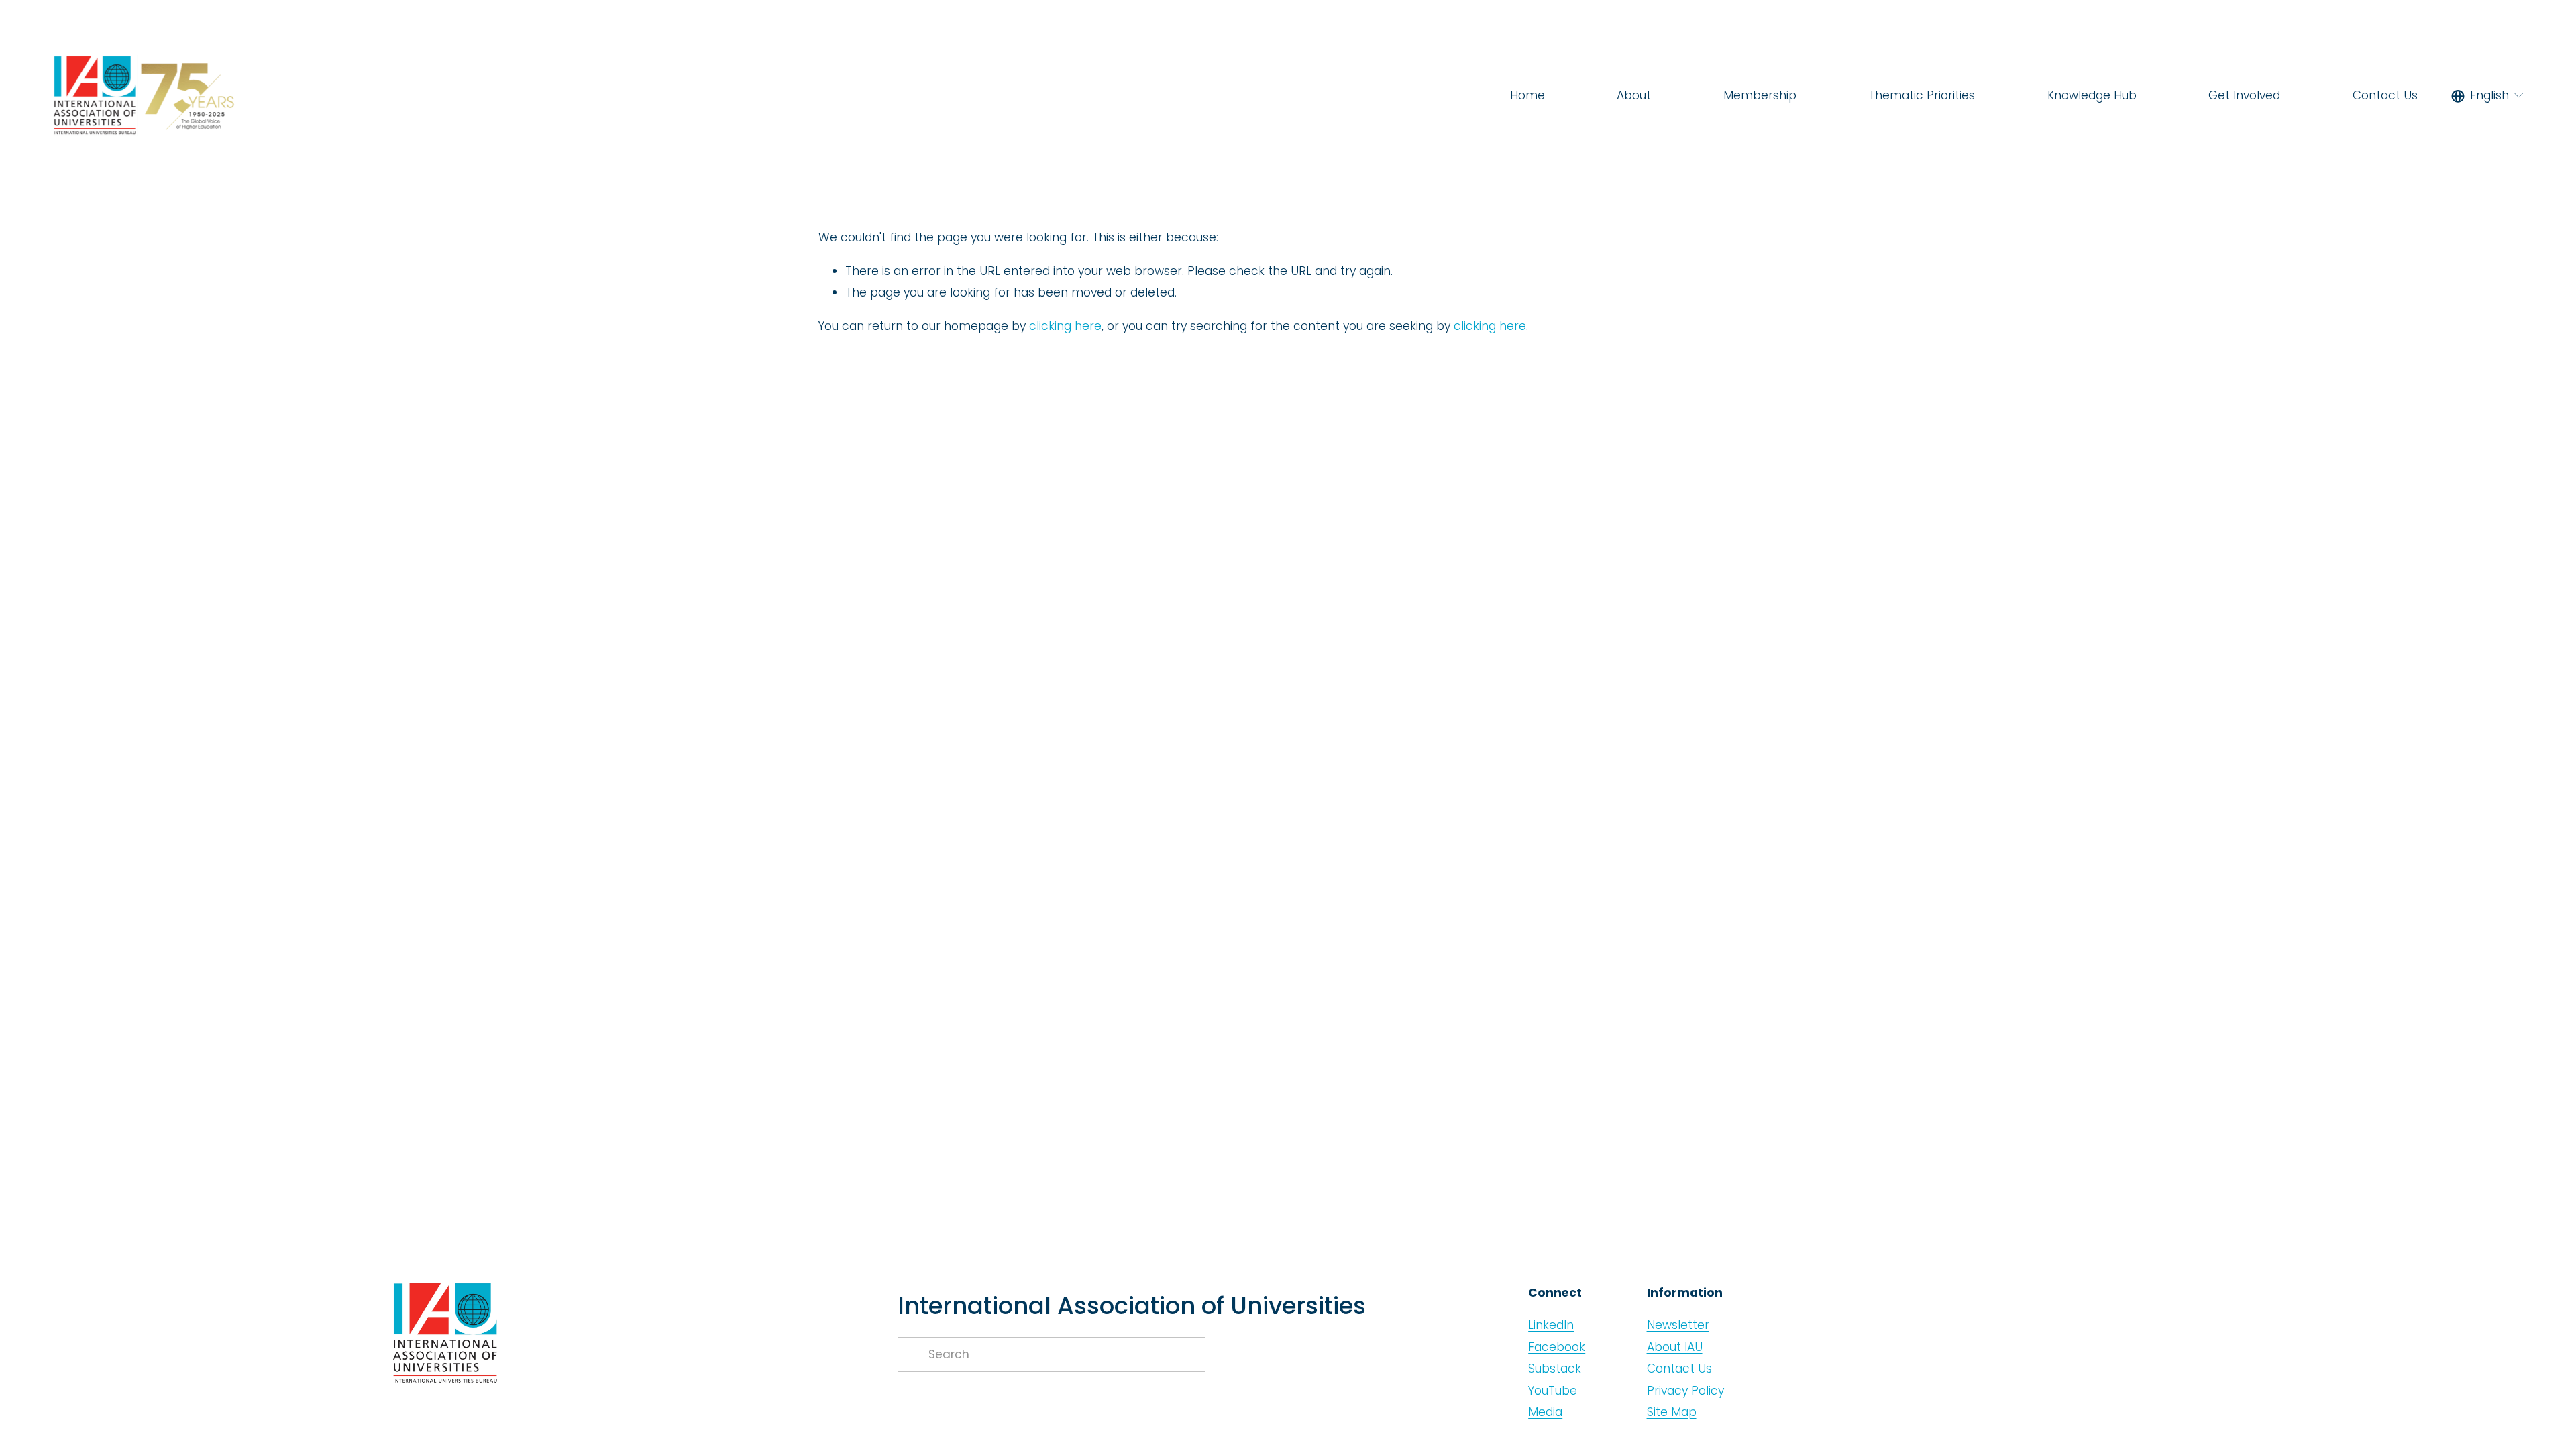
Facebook (1557, 1347)
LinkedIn (1551, 1325)
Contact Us (2385, 95)
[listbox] (2488, 96)
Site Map (1672, 1412)
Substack (1555, 1368)
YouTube (1553, 1391)
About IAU (1675, 1347)
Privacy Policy (1685, 1391)
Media (1545, 1412)
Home (1527, 95)
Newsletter (1678, 1325)
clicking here (1065, 326)
